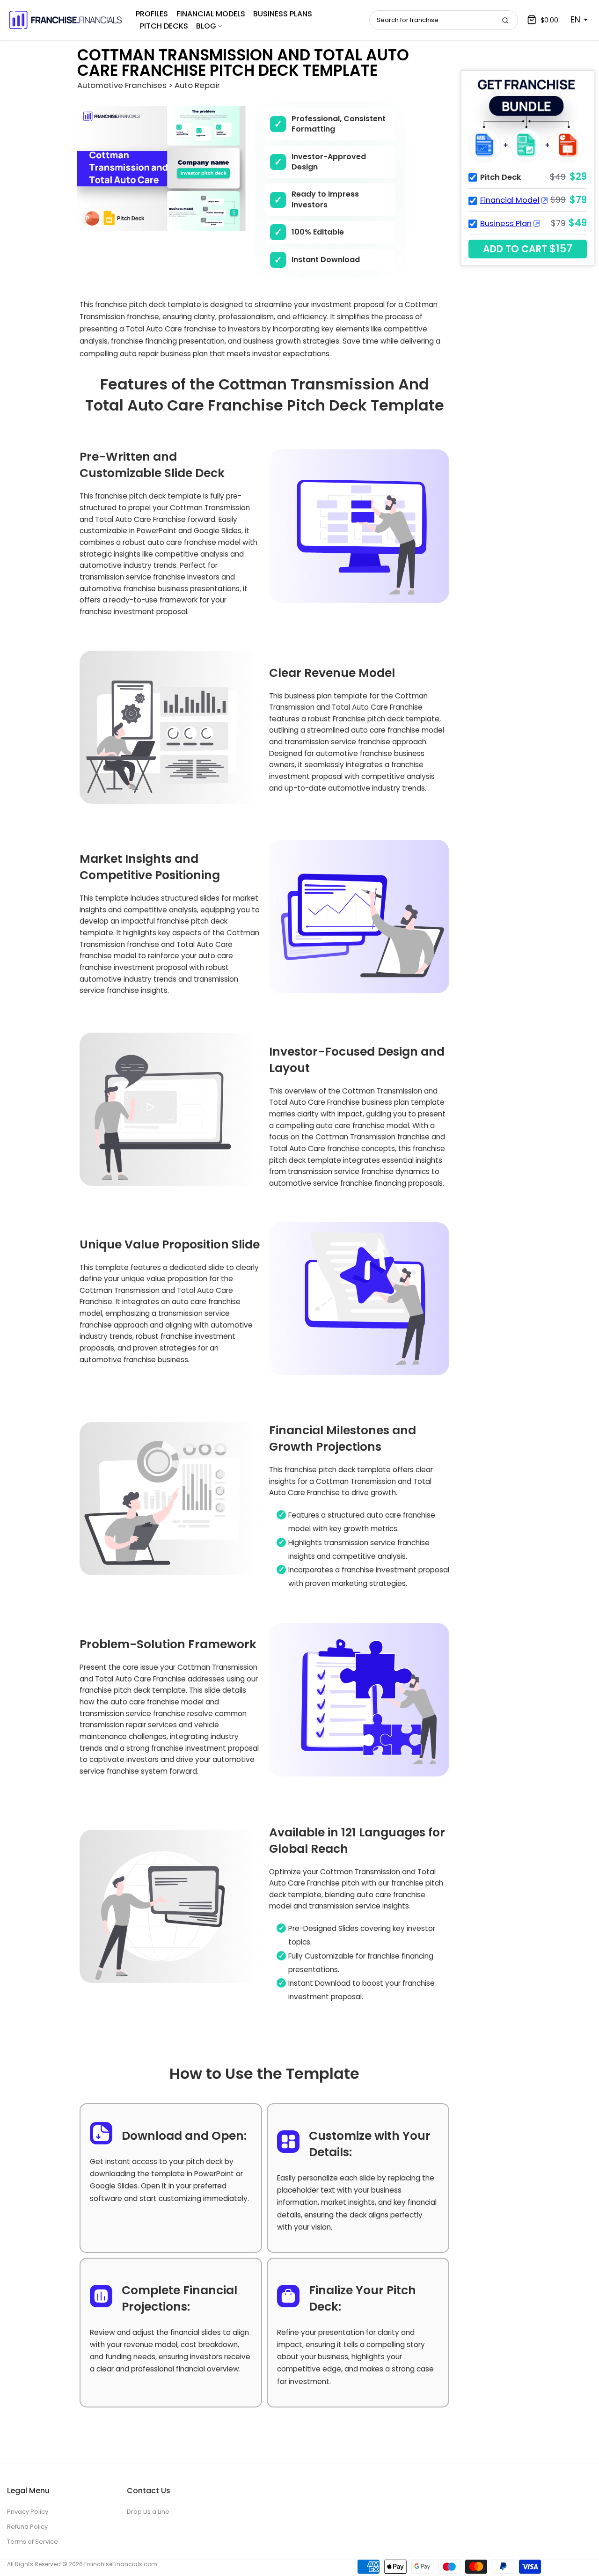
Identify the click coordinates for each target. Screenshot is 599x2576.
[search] (505, 20)
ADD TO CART (528, 249)
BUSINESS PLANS (283, 14)
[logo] (66, 20)
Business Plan (506, 224)
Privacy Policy (28, 2512)
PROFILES (152, 14)
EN (575, 20)
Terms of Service (33, 2542)
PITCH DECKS (164, 26)
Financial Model (510, 200)
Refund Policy (27, 2527)
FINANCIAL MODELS (211, 14)
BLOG (206, 26)
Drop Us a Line (148, 2512)
